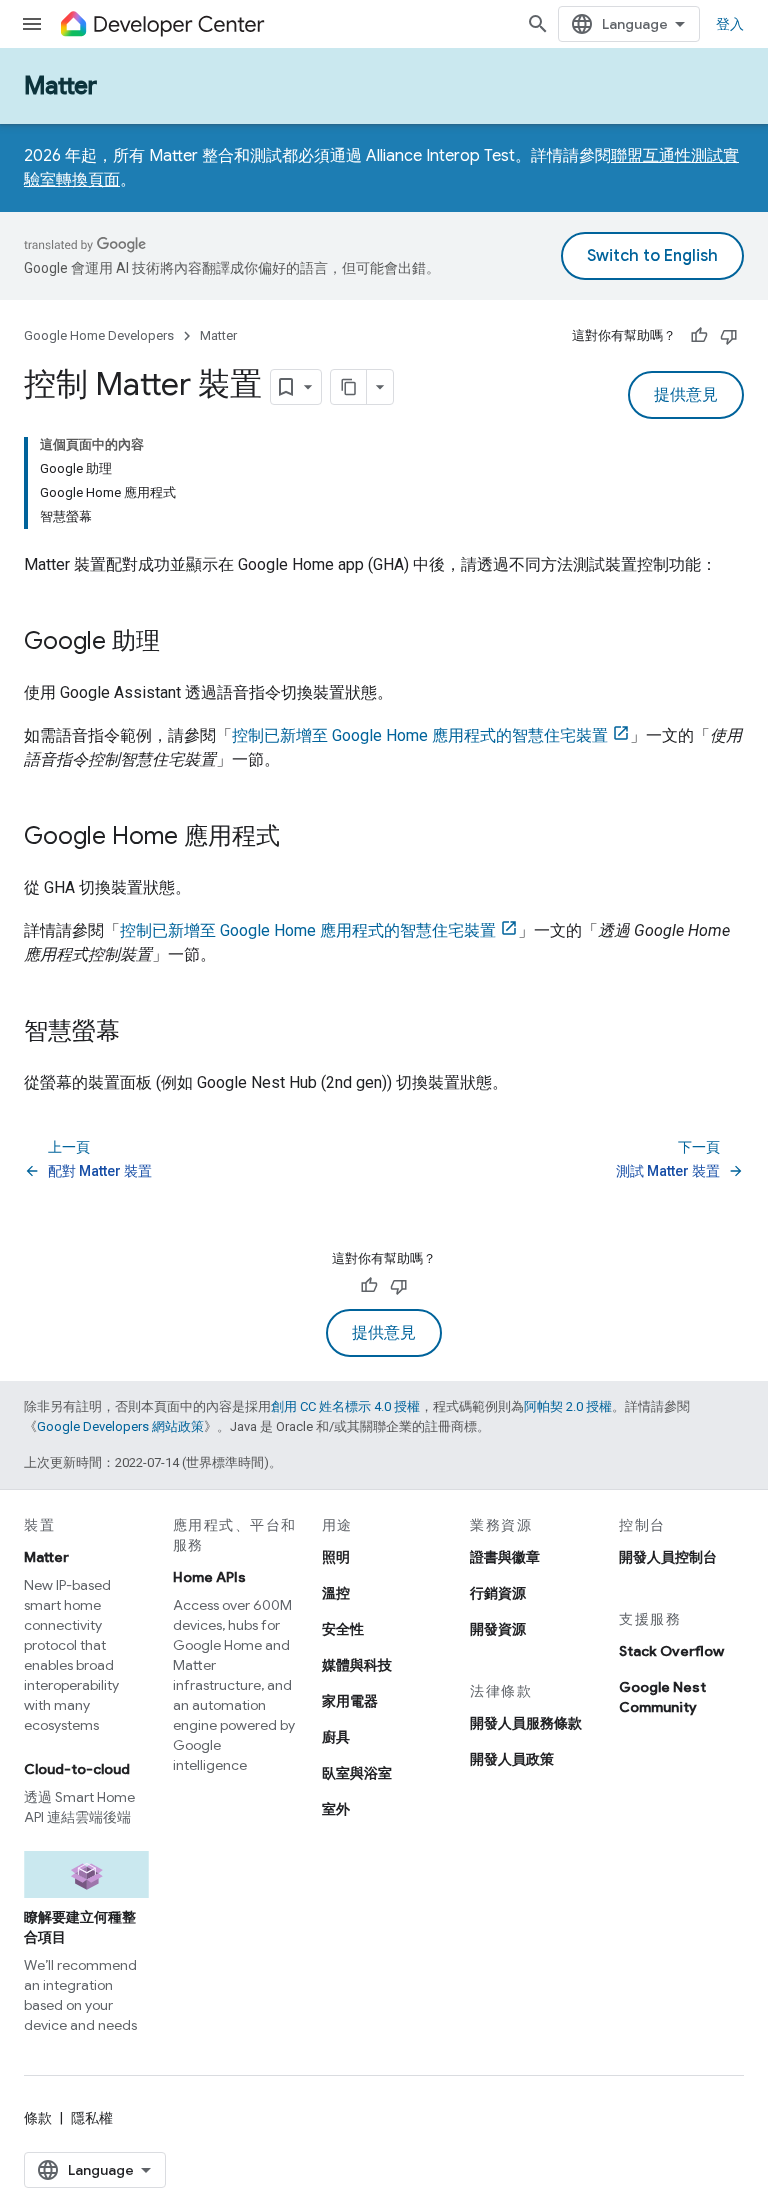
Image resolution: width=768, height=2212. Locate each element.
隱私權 (92, 2118)
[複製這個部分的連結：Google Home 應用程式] (300, 838)
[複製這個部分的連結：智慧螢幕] (140, 1033)
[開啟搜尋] (538, 24)
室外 (336, 1809)
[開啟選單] (32, 24)
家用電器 (350, 1701)
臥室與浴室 (357, 1773)
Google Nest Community (662, 1697)
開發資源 (498, 1629)
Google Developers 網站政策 (120, 1426)
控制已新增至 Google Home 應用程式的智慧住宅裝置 (420, 735)
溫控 (336, 1593)
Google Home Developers (99, 335)
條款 (38, 2118)
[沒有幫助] (729, 336)
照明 (336, 1557)
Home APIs (209, 1577)
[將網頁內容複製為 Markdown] (349, 387)
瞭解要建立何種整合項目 (80, 1927)
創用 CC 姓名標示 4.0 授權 (345, 1406)
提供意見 (686, 395)
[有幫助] (699, 336)
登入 (730, 24)
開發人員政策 (512, 1759)
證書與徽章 (505, 1557)
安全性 (343, 1629)
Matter (60, 86)
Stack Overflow (671, 1651)
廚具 (336, 1737)
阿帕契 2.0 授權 (568, 1406)
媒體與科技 (357, 1665)
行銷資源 (498, 1593)
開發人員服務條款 (526, 1723)
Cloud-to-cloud (77, 1769)
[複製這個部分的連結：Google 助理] (180, 643)
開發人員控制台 (668, 1557)
